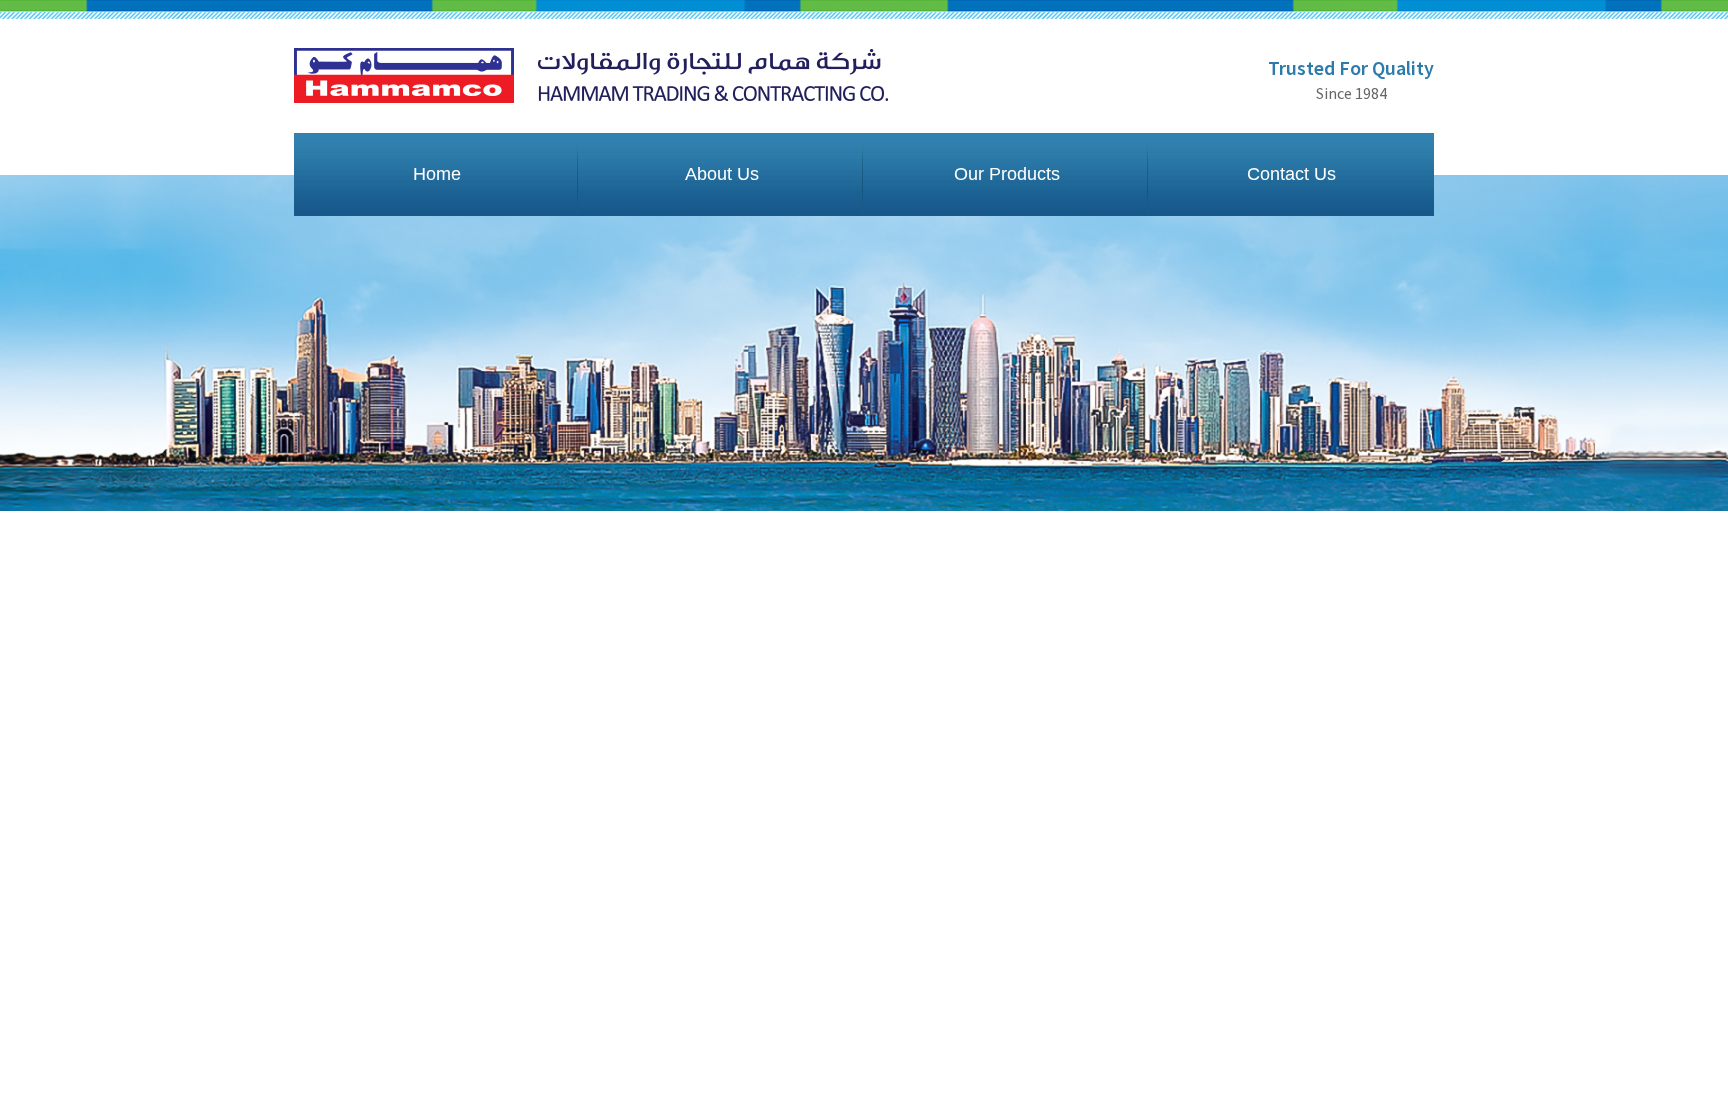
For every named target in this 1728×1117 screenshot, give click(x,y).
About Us (722, 174)
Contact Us (1291, 174)
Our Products (1007, 174)
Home (437, 174)
